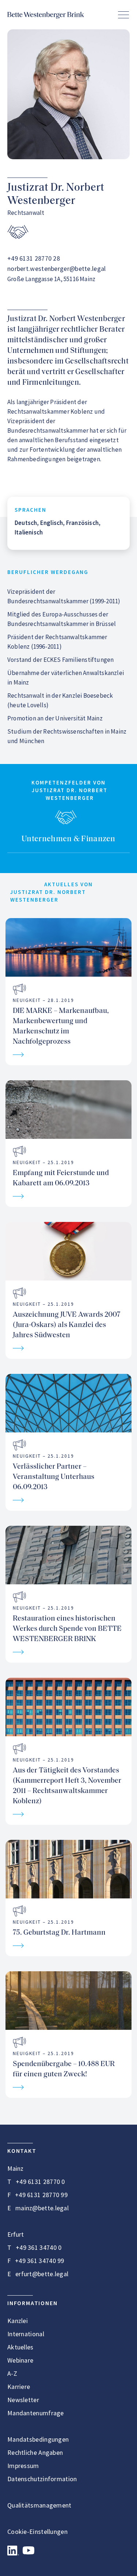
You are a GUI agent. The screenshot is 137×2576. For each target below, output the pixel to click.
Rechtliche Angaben (35, 2452)
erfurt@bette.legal (42, 2274)
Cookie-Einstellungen (37, 2532)
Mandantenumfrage (36, 2413)
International (26, 2334)
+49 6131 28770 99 (41, 2195)
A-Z (12, 2373)
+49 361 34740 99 (40, 2261)
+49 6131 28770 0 (40, 2182)
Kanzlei (18, 2321)
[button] (123, 15)
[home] (46, 15)
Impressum (23, 2466)
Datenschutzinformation (42, 2479)
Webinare (20, 2360)
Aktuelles (20, 2347)
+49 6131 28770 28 (34, 258)
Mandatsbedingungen (38, 2439)
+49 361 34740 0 (39, 2247)
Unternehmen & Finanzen (68, 839)
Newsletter (23, 2400)
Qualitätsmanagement (39, 2505)
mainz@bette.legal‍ (42, 2208)
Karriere (19, 2387)
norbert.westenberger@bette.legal (57, 269)
